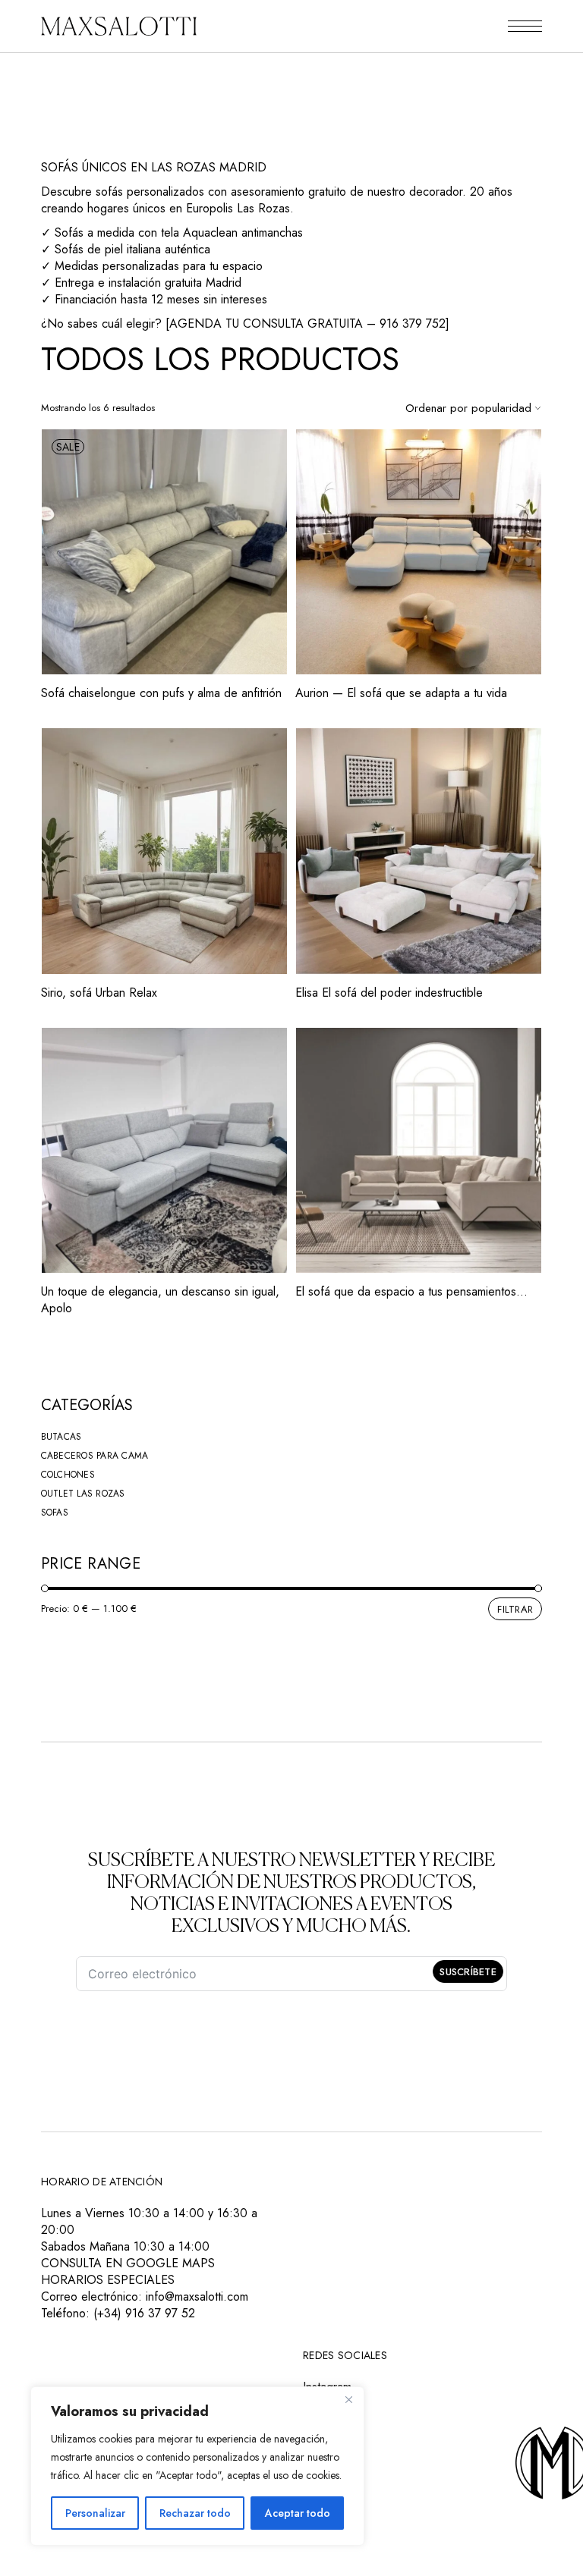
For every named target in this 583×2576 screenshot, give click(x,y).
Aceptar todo (298, 2513)
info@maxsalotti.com (197, 2296)
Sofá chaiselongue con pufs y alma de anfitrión (161, 693)
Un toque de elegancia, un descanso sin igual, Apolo (160, 1300)
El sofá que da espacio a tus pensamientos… (411, 1291)
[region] (197, 2466)
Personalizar (95, 2513)
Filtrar (515, 1609)
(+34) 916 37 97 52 (144, 2313)
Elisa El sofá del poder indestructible (389, 993)
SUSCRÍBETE (468, 1972)
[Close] (348, 2399)
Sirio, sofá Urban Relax (99, 993)
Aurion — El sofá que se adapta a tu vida (401, 693)
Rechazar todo (195, 2513)
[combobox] (441, 408)
